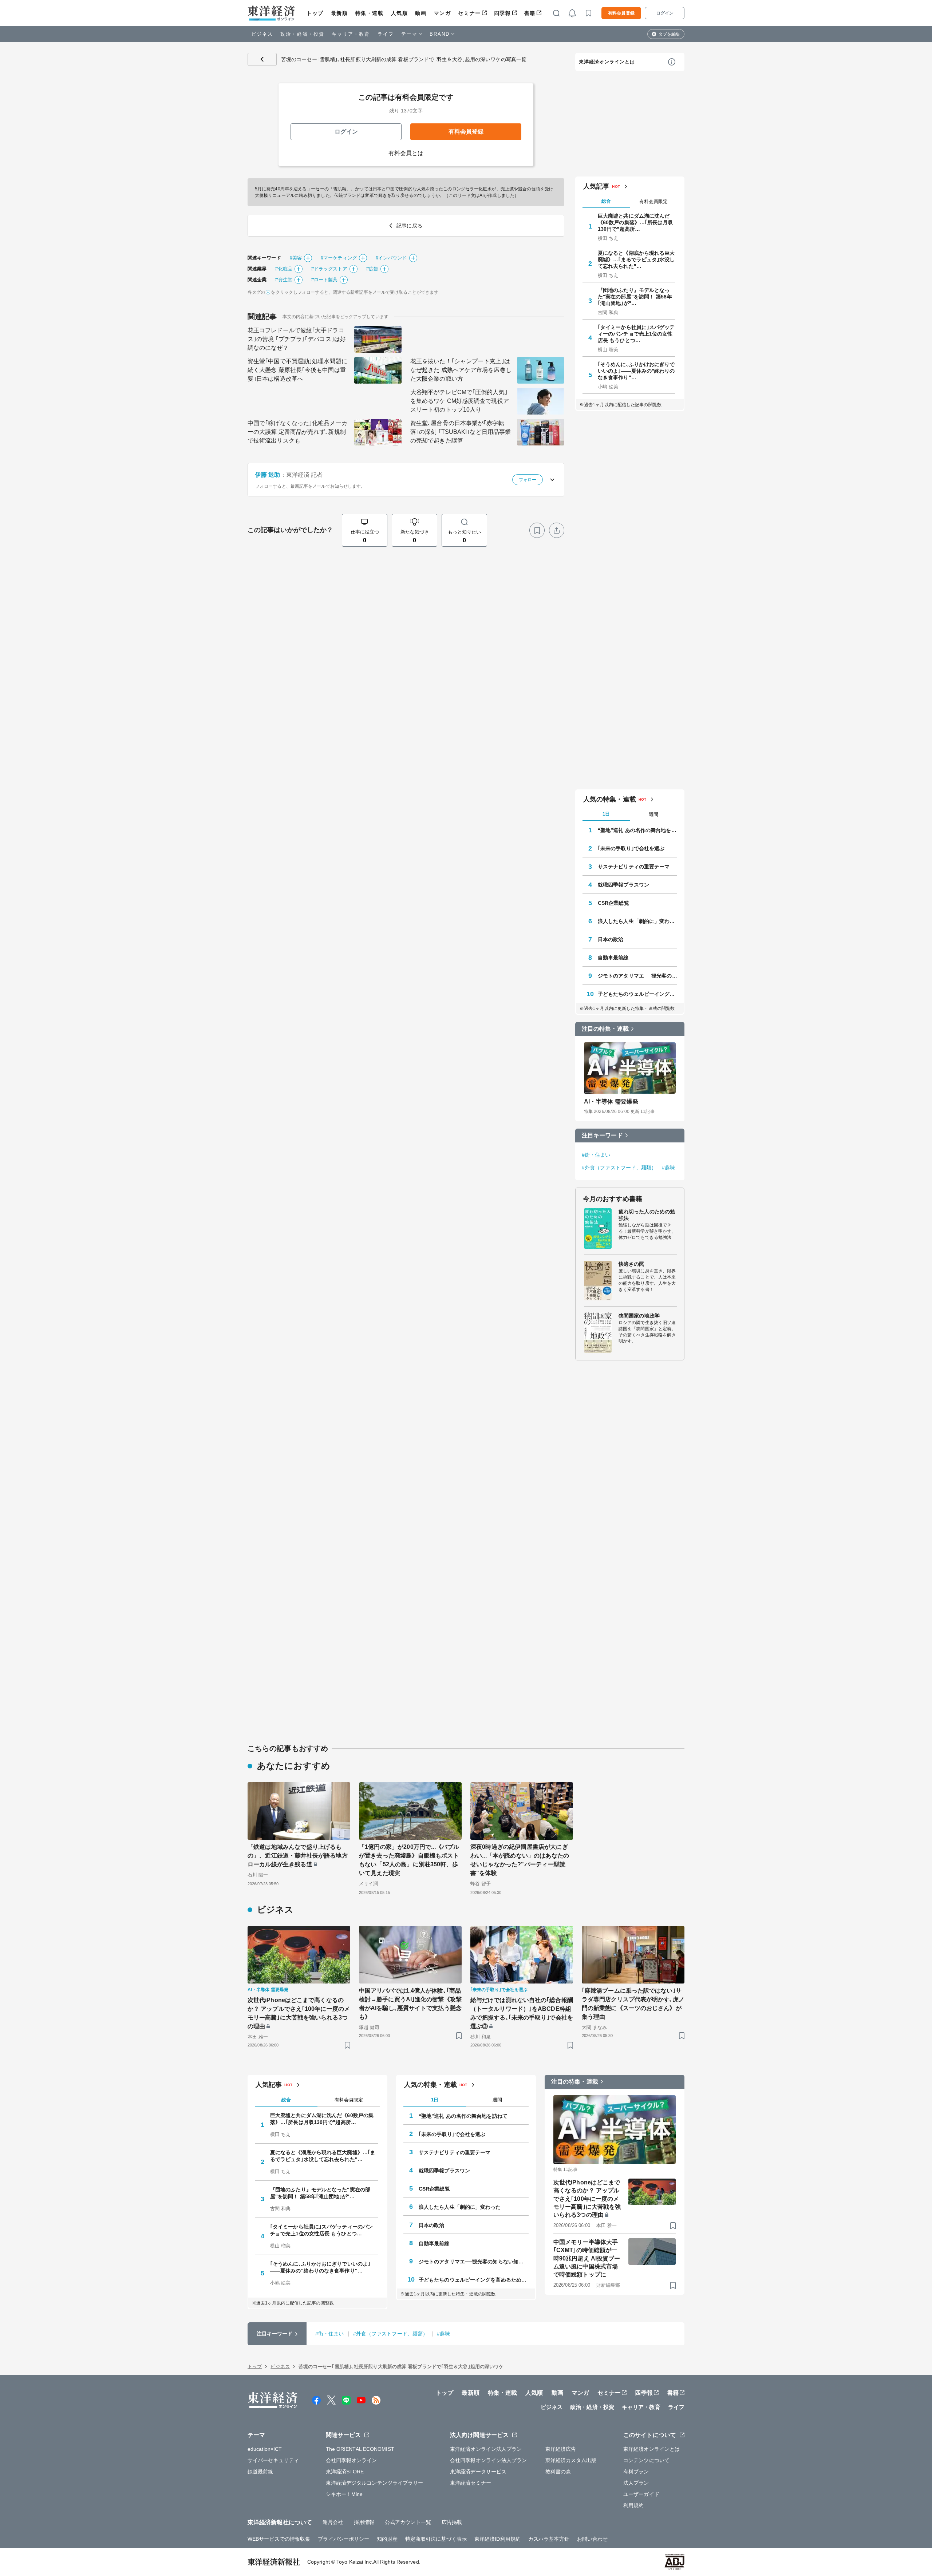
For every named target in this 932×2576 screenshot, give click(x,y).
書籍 (530, 13)
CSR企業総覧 (613, 903)
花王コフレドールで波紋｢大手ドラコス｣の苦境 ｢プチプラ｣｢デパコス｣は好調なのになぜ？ (297, 339)
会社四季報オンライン (352, 2460)
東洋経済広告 (561, 2449)
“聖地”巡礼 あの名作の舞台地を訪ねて (637, 830)
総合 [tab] (606, 201)
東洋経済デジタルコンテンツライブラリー (375, 2483)
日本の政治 (611, 939)
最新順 (339, 13)
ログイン (665, 13)
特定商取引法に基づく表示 (436, 2539)
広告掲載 (452, 2522)
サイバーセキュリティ (273, 2460)
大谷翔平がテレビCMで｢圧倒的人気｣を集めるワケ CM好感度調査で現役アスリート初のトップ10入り (460, 401)
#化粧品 (284, 269)
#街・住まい (596, 1155)
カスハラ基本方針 (549, 2539)
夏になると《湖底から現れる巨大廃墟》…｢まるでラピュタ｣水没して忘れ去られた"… (636, 259)
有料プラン (636, 2472)
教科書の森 (558, 2472)
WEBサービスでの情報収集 (279, 2539)
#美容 (296, 258)
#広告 (372, 269)
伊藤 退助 (268, 475)
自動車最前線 (613, 958)
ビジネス (262, 34)
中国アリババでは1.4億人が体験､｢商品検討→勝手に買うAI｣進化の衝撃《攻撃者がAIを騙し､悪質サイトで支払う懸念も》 (410, 2004)
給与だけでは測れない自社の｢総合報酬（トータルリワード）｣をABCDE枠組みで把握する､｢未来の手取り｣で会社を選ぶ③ (522, 2013)
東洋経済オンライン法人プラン (486, 2449)
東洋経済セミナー (471, 2483)
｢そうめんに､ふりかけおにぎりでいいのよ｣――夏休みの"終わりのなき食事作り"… (636, 371)
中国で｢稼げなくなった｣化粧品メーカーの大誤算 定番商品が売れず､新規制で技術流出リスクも (297, 432)
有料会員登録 (621, 13)
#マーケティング (339, 258)
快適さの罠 (631, 1264)
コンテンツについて (646, 2460)
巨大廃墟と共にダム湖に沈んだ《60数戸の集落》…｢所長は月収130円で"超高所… (635, 222)
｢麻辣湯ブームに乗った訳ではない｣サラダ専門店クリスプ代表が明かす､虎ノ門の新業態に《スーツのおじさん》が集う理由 (633, 2004)
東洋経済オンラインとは (607, 62)
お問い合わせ (593, 2539)
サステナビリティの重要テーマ (634, 867)
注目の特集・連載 (605, 1029)
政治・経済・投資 (302, 34)
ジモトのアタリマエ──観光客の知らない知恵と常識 (637, 976)
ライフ (386, 34)
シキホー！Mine (344, 2494)
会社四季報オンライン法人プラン (489, 2460)
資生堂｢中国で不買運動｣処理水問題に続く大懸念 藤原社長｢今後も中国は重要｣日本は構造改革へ (297, 370)
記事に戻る (262, 59)
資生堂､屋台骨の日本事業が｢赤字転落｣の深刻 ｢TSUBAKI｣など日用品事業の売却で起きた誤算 (461, 432)
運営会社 (333, 2522)
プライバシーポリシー (343, 2539)
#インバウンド (391, 258)
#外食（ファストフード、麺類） (619, 1168)
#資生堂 (284, 280)
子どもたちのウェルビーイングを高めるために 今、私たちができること (637, 994)
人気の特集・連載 (610, 799)
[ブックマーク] (537, 530)
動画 (421, 13)
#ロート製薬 (325, 280)
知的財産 (387, 2539)
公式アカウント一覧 (408, 2522)
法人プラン (636, 2483)
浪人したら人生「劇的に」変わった (637, 921)
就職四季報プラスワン (623, 885)
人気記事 (596, 186)
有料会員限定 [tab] (653, 201)
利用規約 (633, 2505)
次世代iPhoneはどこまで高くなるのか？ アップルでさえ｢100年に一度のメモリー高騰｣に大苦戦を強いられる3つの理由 (299, 2013)
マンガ (443, 13)
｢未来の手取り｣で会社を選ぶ (631, 848)
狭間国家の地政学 (639, 1316)
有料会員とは (406, 153)
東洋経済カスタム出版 (571, 2460)
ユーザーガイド (641, 2494)
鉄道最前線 (260, 2472)
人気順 (400, 13)
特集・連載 (370, 13)
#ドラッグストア (329, 269)
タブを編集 (669, 34)
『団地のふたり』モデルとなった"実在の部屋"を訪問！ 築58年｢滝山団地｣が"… (635, 297)
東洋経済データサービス (478, 2472)
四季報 (503, 13)
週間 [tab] (653, 814)
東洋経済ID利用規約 (497, 2539)
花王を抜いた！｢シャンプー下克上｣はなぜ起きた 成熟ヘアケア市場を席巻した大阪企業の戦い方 (461, 370)
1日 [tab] (606, 814)
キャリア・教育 (351, 34)
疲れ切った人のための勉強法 (647, 1215)
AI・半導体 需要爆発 (611, 1101)
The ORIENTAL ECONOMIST (360, 2449)
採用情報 (364, 2522)
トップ (315, 13)
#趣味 (668, 1168)
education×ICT (265, 2449)
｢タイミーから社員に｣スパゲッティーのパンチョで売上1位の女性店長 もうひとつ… (636, 334)
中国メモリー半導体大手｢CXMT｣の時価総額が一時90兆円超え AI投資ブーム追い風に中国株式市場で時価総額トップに (587, 2258)
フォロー (528, 480)
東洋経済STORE (345, 2472)
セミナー (469, 13)
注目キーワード (602, 1135)
